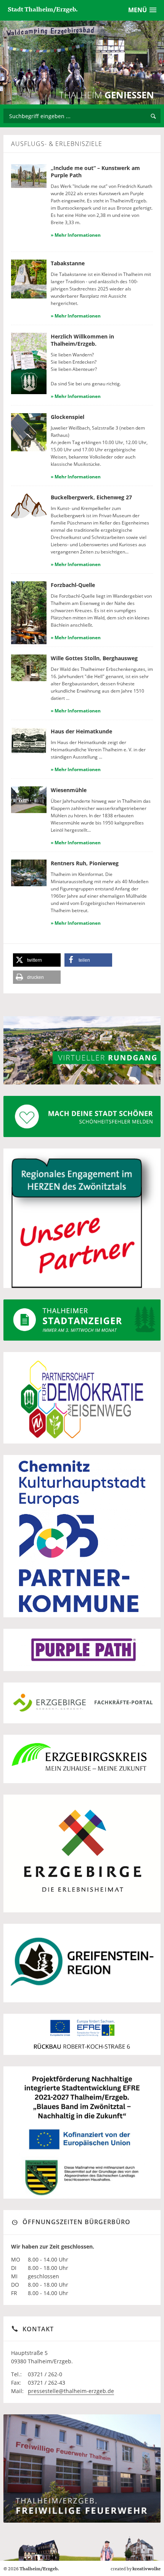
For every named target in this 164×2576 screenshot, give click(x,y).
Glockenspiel (68, 417)
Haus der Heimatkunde (81, 731)
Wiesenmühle (69, 790)
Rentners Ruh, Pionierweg (85, 863)
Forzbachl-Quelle (73, 585)
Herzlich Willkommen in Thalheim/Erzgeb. (82, 340)
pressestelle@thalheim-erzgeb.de (71, 2391)
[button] (37, 960)
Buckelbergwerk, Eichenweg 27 (91, 497)
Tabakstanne (68, 263)
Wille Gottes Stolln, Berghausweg (94, 658)
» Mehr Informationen (76, 235)
